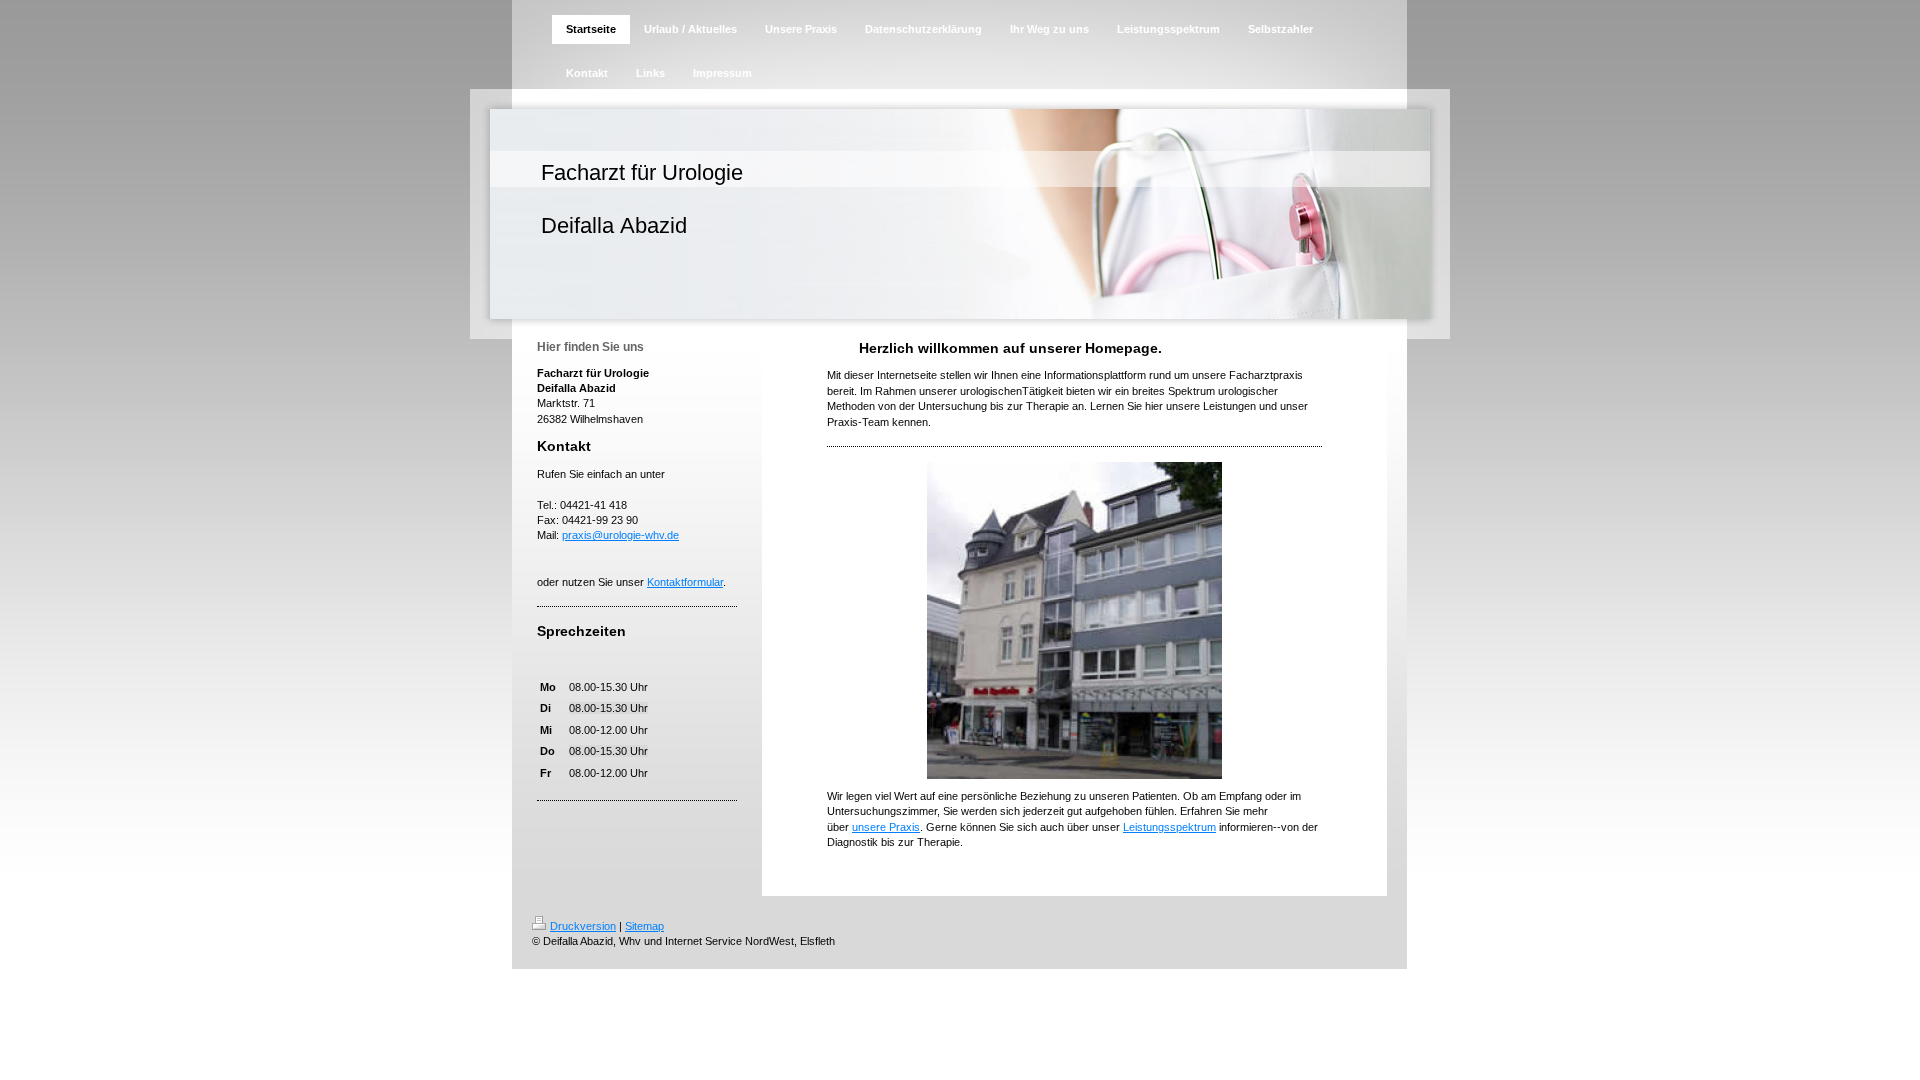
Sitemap (644, 926)
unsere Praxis (886, 827)
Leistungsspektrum (1169, 827)
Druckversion (583, 926)
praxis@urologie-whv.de (620, 535)
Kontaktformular (685, 582)
